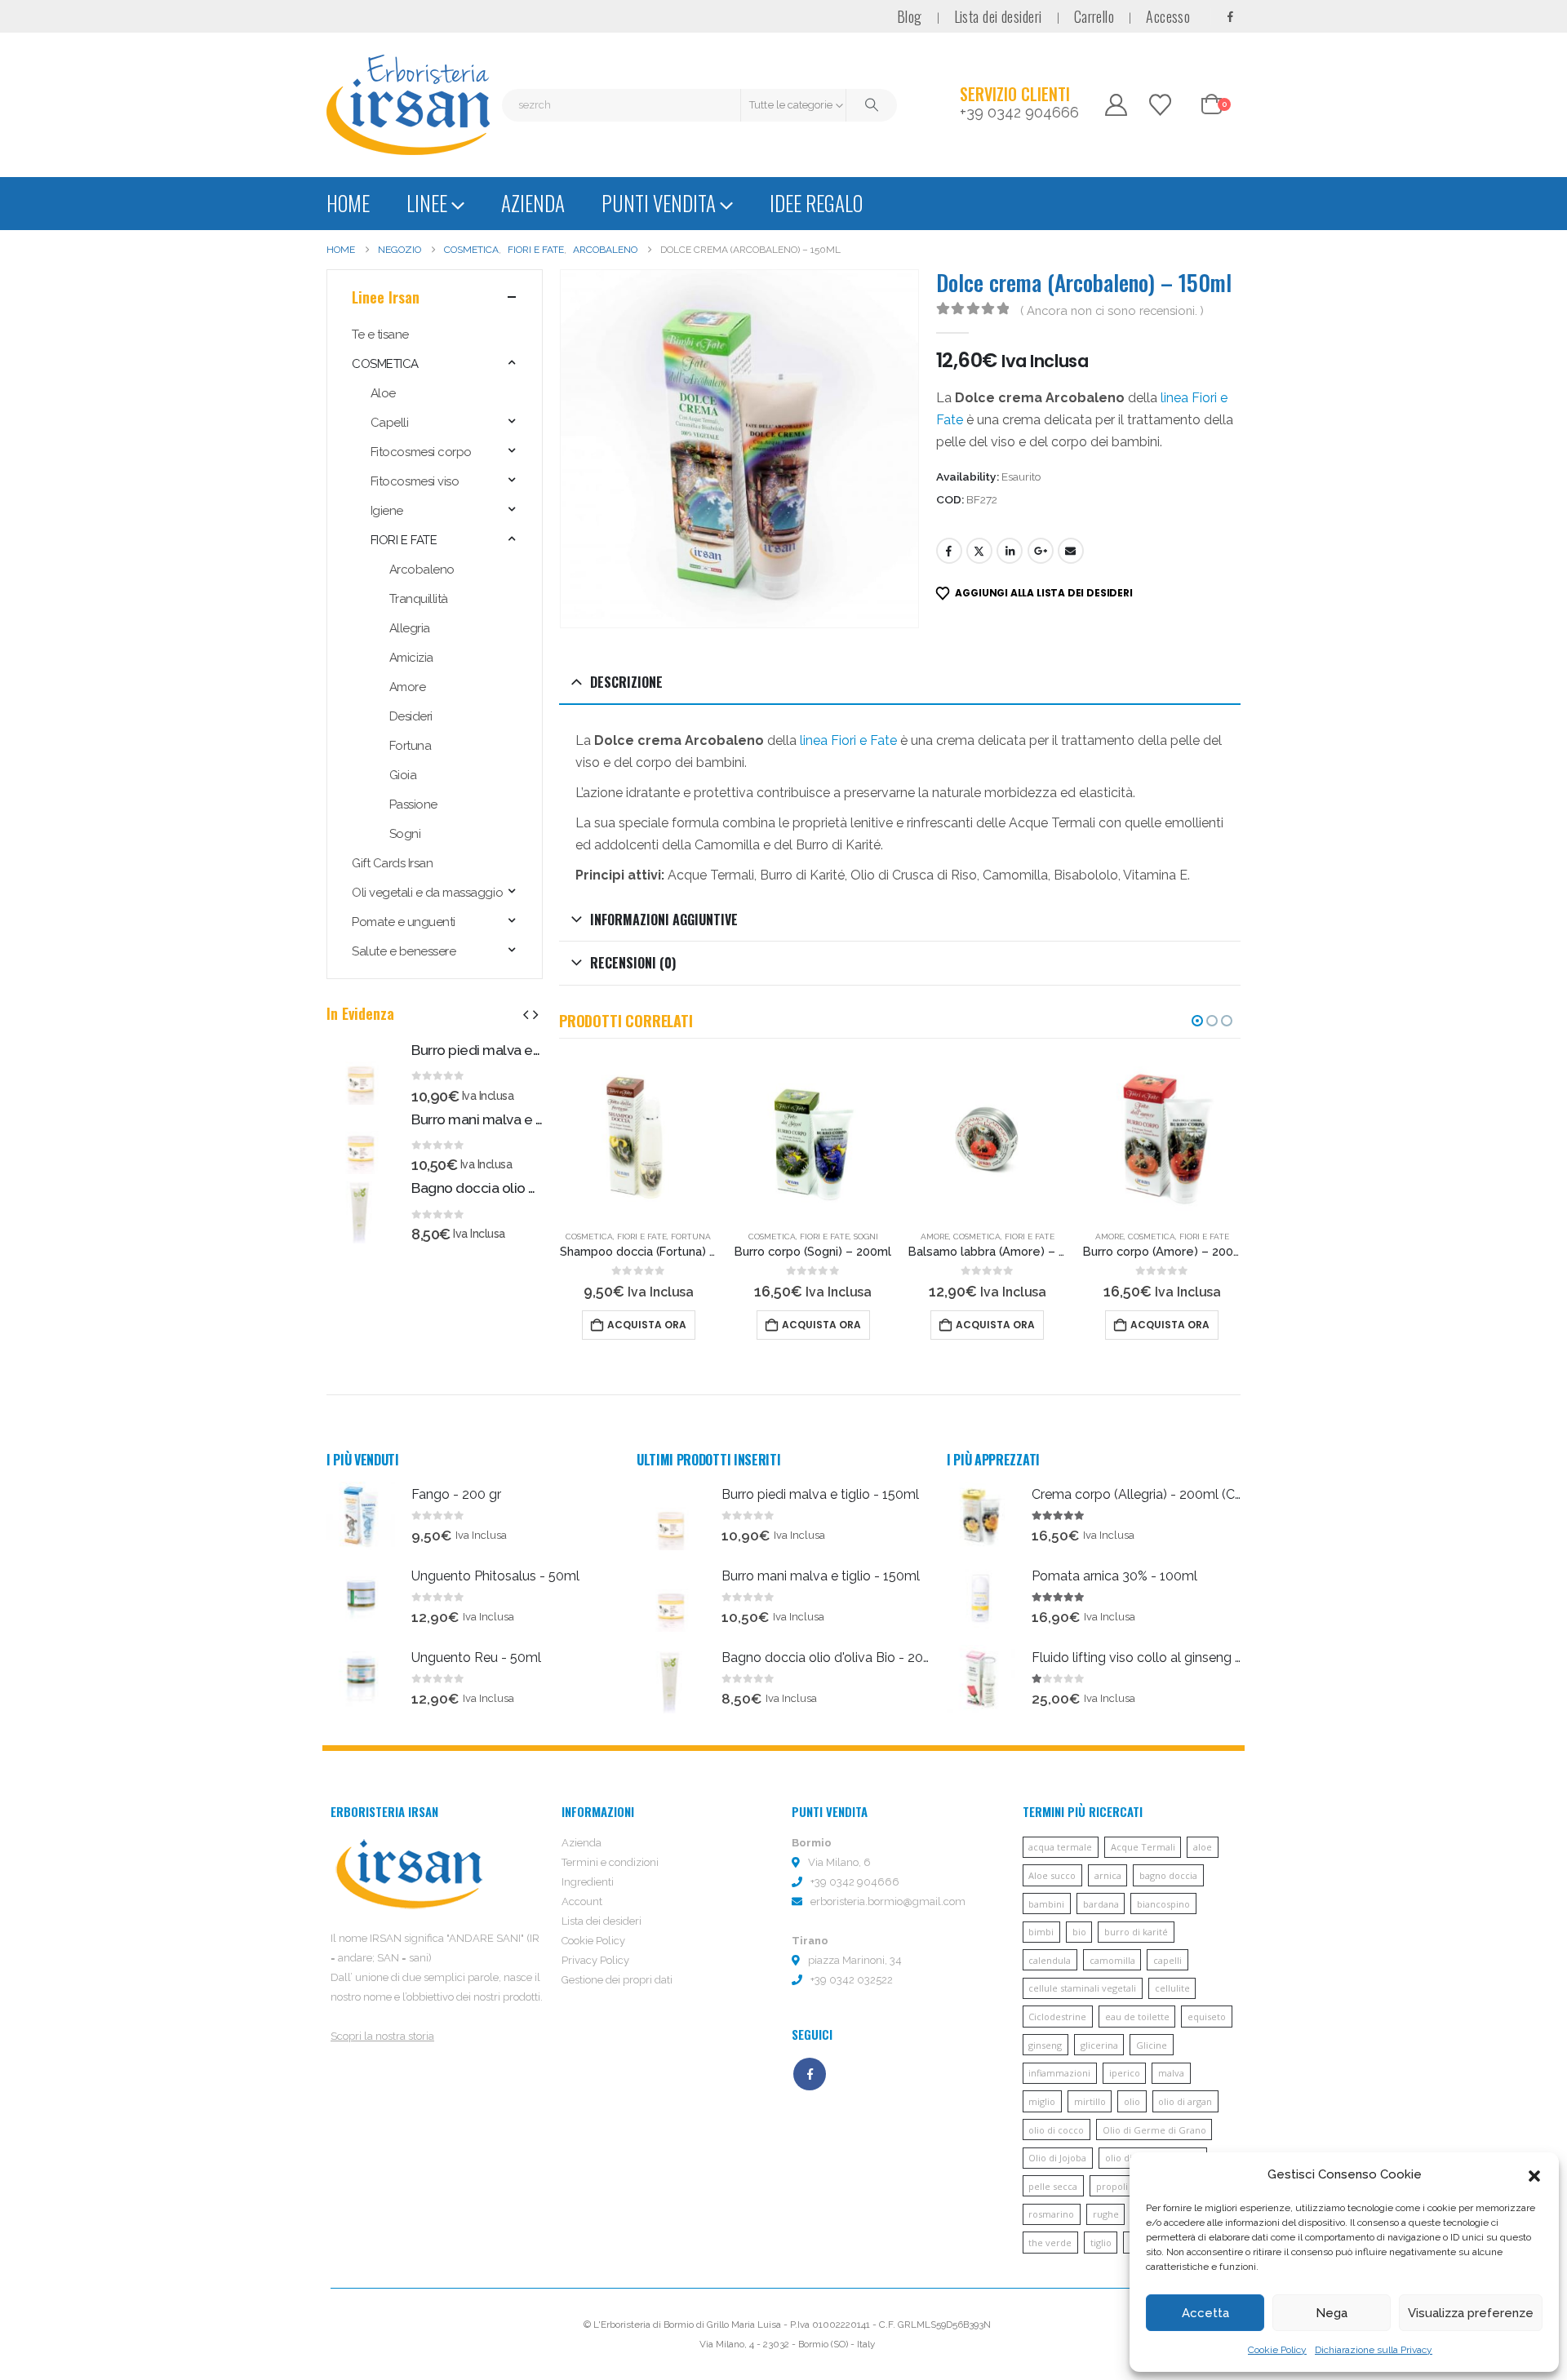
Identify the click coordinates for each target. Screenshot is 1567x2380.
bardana (1101, 1904)
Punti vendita (659, 203)
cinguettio (979, 551)
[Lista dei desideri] (1161, 105)
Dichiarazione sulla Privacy (1374, 2350)
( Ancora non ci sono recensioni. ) (1112, 310)
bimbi (1041, 1932)
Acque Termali (1143, 1847)
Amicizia (411, 658)
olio (1132, 2101)
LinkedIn (1010, 551)
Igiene (387, 511)
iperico (1125, 2073)
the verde (1050, 2243)
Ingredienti (588, 1882)
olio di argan (1185, 2101)
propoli (1112, 2186)
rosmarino (1051, 2214)
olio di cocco (1056, 2130)
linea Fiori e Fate (848, 740)
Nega (1332, 2313)
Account (582, 1901)
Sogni (866, 1237)
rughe (1106, 2214)
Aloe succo (1052, 1875)
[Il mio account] (1116, 105)
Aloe (383, 393)
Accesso (1168, 16)
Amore (935, 1237)
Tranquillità (419, 599)
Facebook (949, 551)
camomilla (1112, 1960)
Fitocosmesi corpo (421, 452)
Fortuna (691, 1237)
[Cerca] (872, 105)
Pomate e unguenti (404, 922)
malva (1171, 2073)
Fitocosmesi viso (415, 481)
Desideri (411, 716)
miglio (1042, 2101)
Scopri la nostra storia (382, 2036)
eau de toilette (1137, 2017)
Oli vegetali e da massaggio (427, 893)
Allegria (410, 628)
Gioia (403, 775)
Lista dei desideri (998, 16)
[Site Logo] (408, 105)
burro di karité (1136, 1932)
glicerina (1099, 2045)
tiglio (1101, 2243)
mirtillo (1090, 2101)
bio (1079, 1932)
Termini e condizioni (610, 1862)
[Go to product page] (639, 1137)
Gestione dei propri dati (617, 1980)
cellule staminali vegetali (1082, 1988)
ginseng (1045, 2045)
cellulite (1172, 1988)
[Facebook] (1230, 16)
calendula (1050, 1960)
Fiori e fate (642, 1237)
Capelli (390, 423)
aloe (1203, 1847)
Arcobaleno (422, 570)
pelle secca (1053, 2186)
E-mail (1071, 551)
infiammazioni (1059, 2073)
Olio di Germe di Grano (1154, 2130)
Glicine (1152, 2045)
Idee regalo (816, 203)
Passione (413, 804)
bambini (1046, 1904)
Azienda (533, 203)
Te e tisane (380, 335)
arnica (1108, 1875)
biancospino (1163, 1904)
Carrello (1094, 16)
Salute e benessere (404, 951)
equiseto (1207, 2017)
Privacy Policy (595, 1960)
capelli (1167, 1960)
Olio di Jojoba (1057, 2158)
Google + (1041, 551)
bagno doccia (1168, 1875)
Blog (910, 16)
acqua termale (1060, 1847)
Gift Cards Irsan (392, 863)
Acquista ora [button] (647, 1325)
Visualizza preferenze (1471, 2313)
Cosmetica (589, 1237)
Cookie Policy (1277, 2350)
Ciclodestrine (1057, 2017)
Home (348, 203)
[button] (1534, 2174)
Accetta (1205, 2313)
